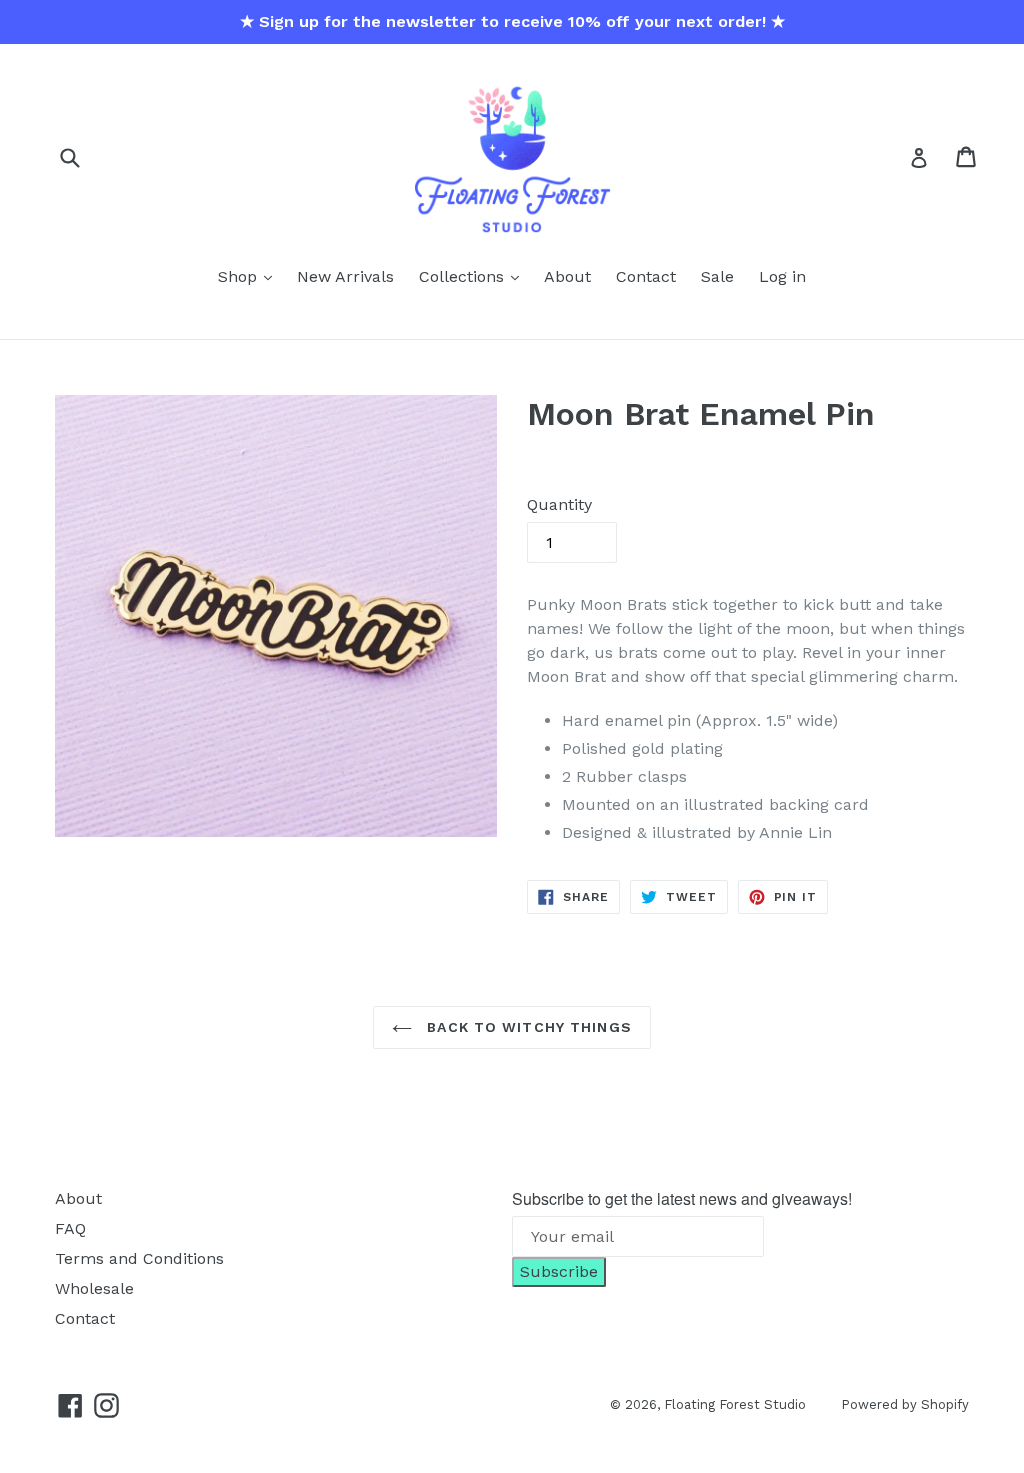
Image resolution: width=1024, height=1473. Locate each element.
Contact (646, 276)
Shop (240, 276)
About (567, 276)
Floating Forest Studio (735, 1404)
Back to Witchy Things (527, 1027)
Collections (464, 276)
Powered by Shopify (905, 1404)
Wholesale (94, 1288)
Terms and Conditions (139, 1258)
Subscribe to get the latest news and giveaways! (682, 1198)
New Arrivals (345, 276)
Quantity (559, 504)
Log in (782, 276)
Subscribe (559, 1271)
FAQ (70, 1228)
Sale (717, 276)
